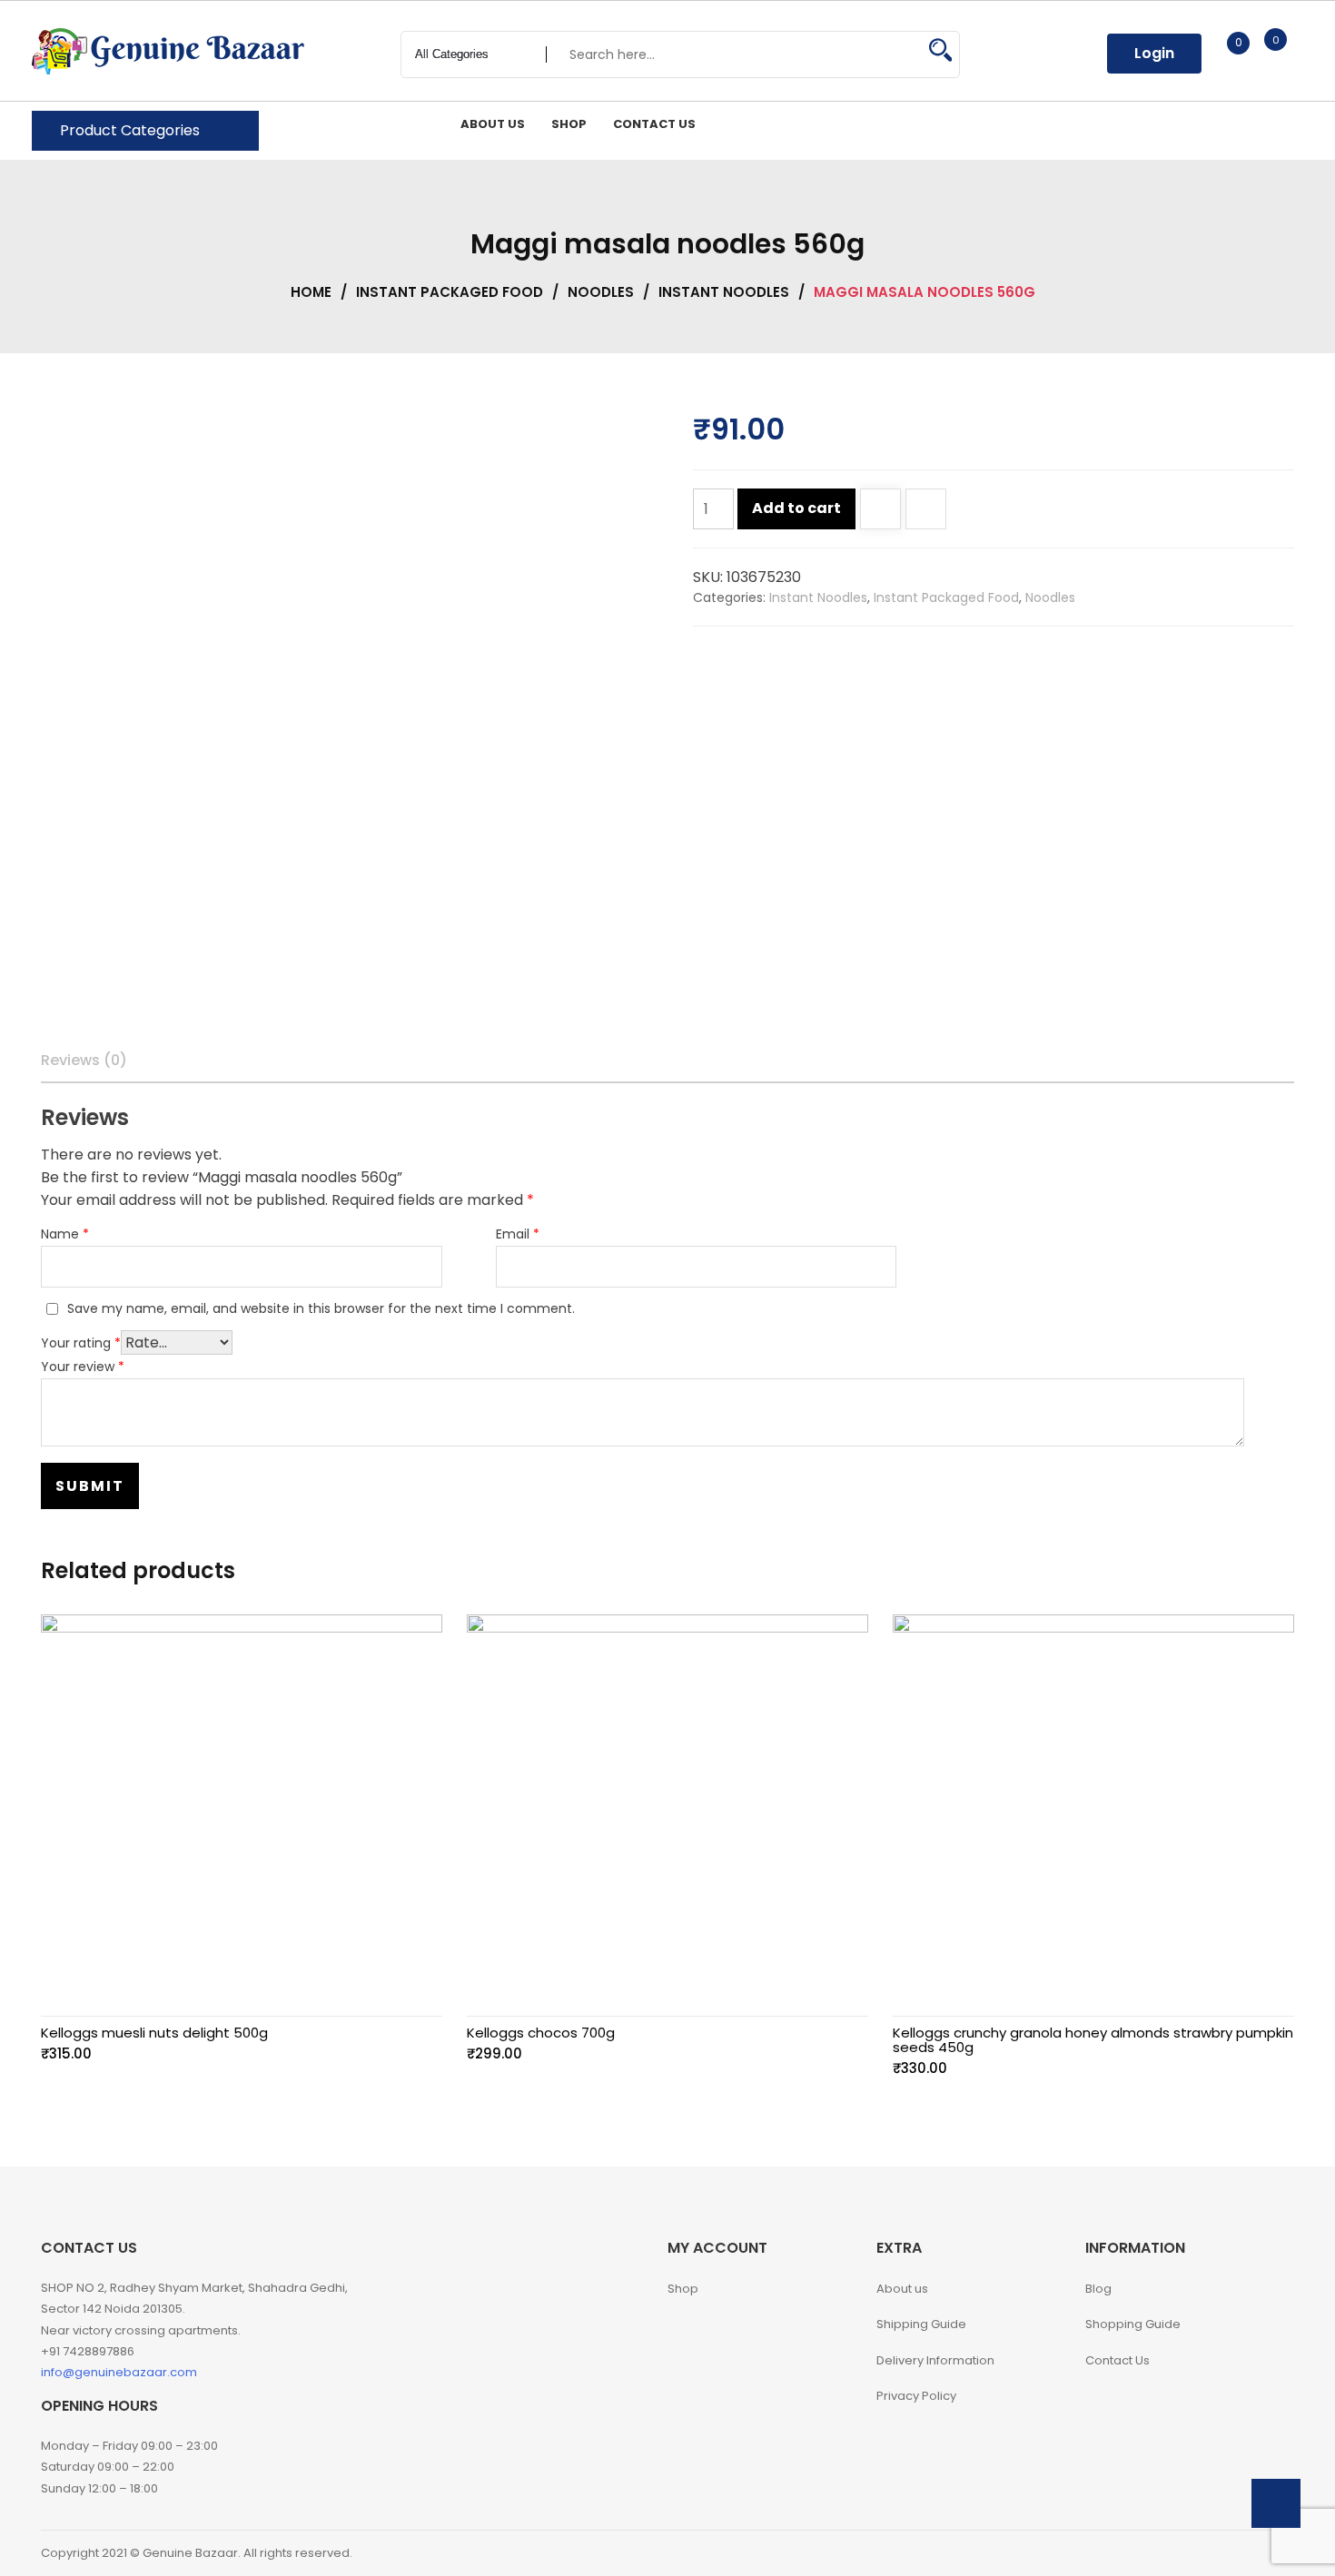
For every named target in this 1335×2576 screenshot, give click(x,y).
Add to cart (796, 508)
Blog (1098, 2289)
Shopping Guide (1133, 2324)
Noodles (601, 292)
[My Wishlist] (1219, 53)
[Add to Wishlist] (880, 511)
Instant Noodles (724, 292)
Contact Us (1117, 2360)
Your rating (81, 1343)
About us (902, 2289)
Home (311, 292)
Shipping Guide (921, 2324)
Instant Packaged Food (450, 292)
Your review (83, 1367)
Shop (683, 2289)
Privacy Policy (916, 2396)
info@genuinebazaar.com (119, 2372)
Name (65, 1234)
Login (1154, 53)
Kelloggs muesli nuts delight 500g (154, 2033)
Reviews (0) (84, 1060)
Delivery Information (935, 2360)
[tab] (84, 1061)
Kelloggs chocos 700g (541, 2033)
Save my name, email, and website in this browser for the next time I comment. (321, 1308)
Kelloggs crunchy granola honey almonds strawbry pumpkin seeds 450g (1093, 2040)
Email (518, 1234)
